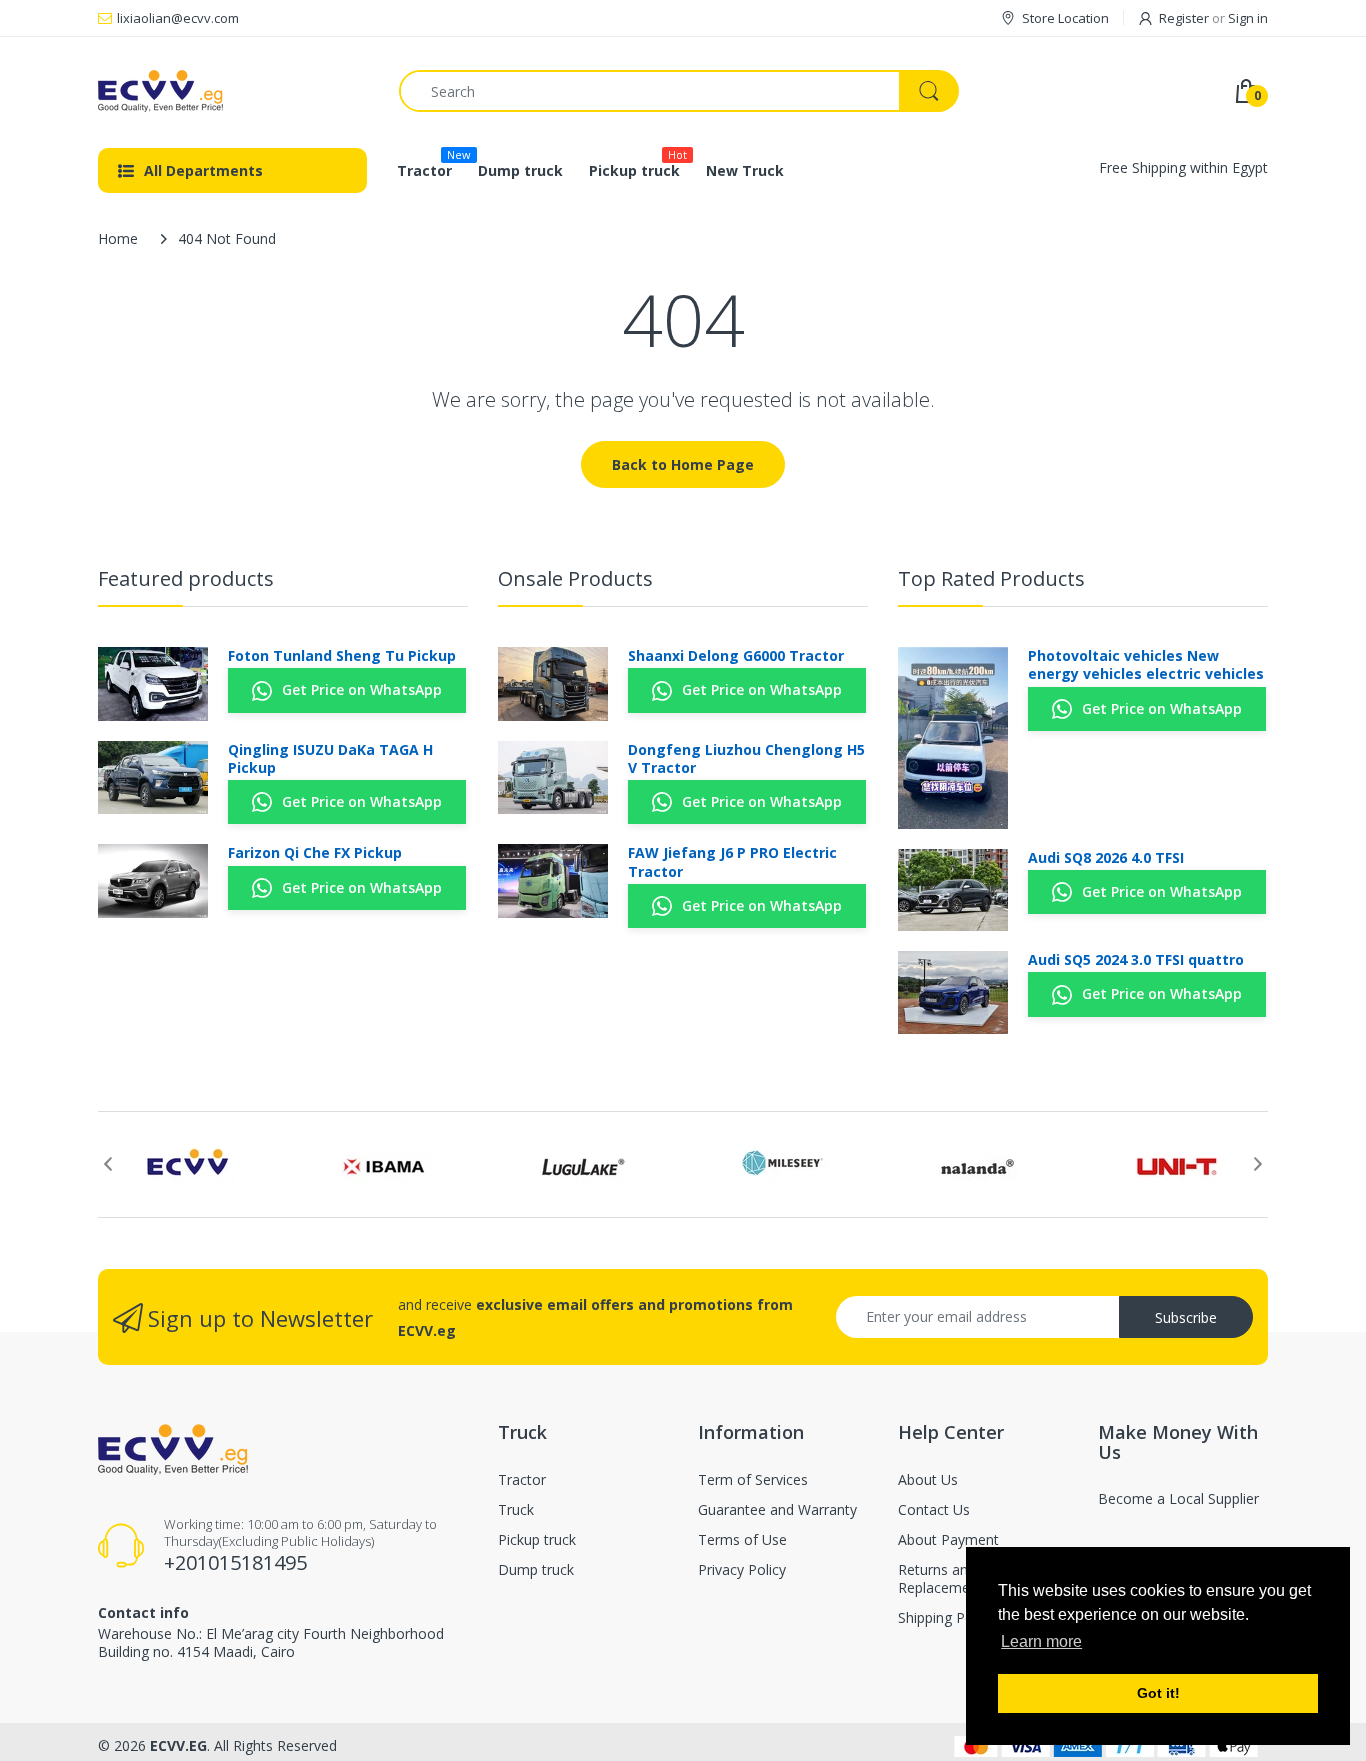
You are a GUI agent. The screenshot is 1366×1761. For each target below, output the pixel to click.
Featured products (186, 578)
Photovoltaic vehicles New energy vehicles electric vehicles (1146, 665)
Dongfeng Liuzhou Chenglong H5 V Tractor (746, 759)
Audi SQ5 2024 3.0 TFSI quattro (1136, 960)
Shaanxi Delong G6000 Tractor (736, 656)
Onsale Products (575, 578)
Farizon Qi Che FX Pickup (315, 853)
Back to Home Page (683, 464)
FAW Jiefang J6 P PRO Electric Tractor (732, 862)
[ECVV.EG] (233, 91)
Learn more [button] (1041, 1641)
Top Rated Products (991, 578)
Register (1184, 18)
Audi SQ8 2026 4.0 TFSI (1106, 858)
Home (118, 238)
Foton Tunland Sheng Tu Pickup (342, 656)
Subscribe (1186, 1317)
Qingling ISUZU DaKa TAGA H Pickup (330, 759)
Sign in (1248, 18)
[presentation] (108, 1164)
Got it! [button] (1158, 1693)
